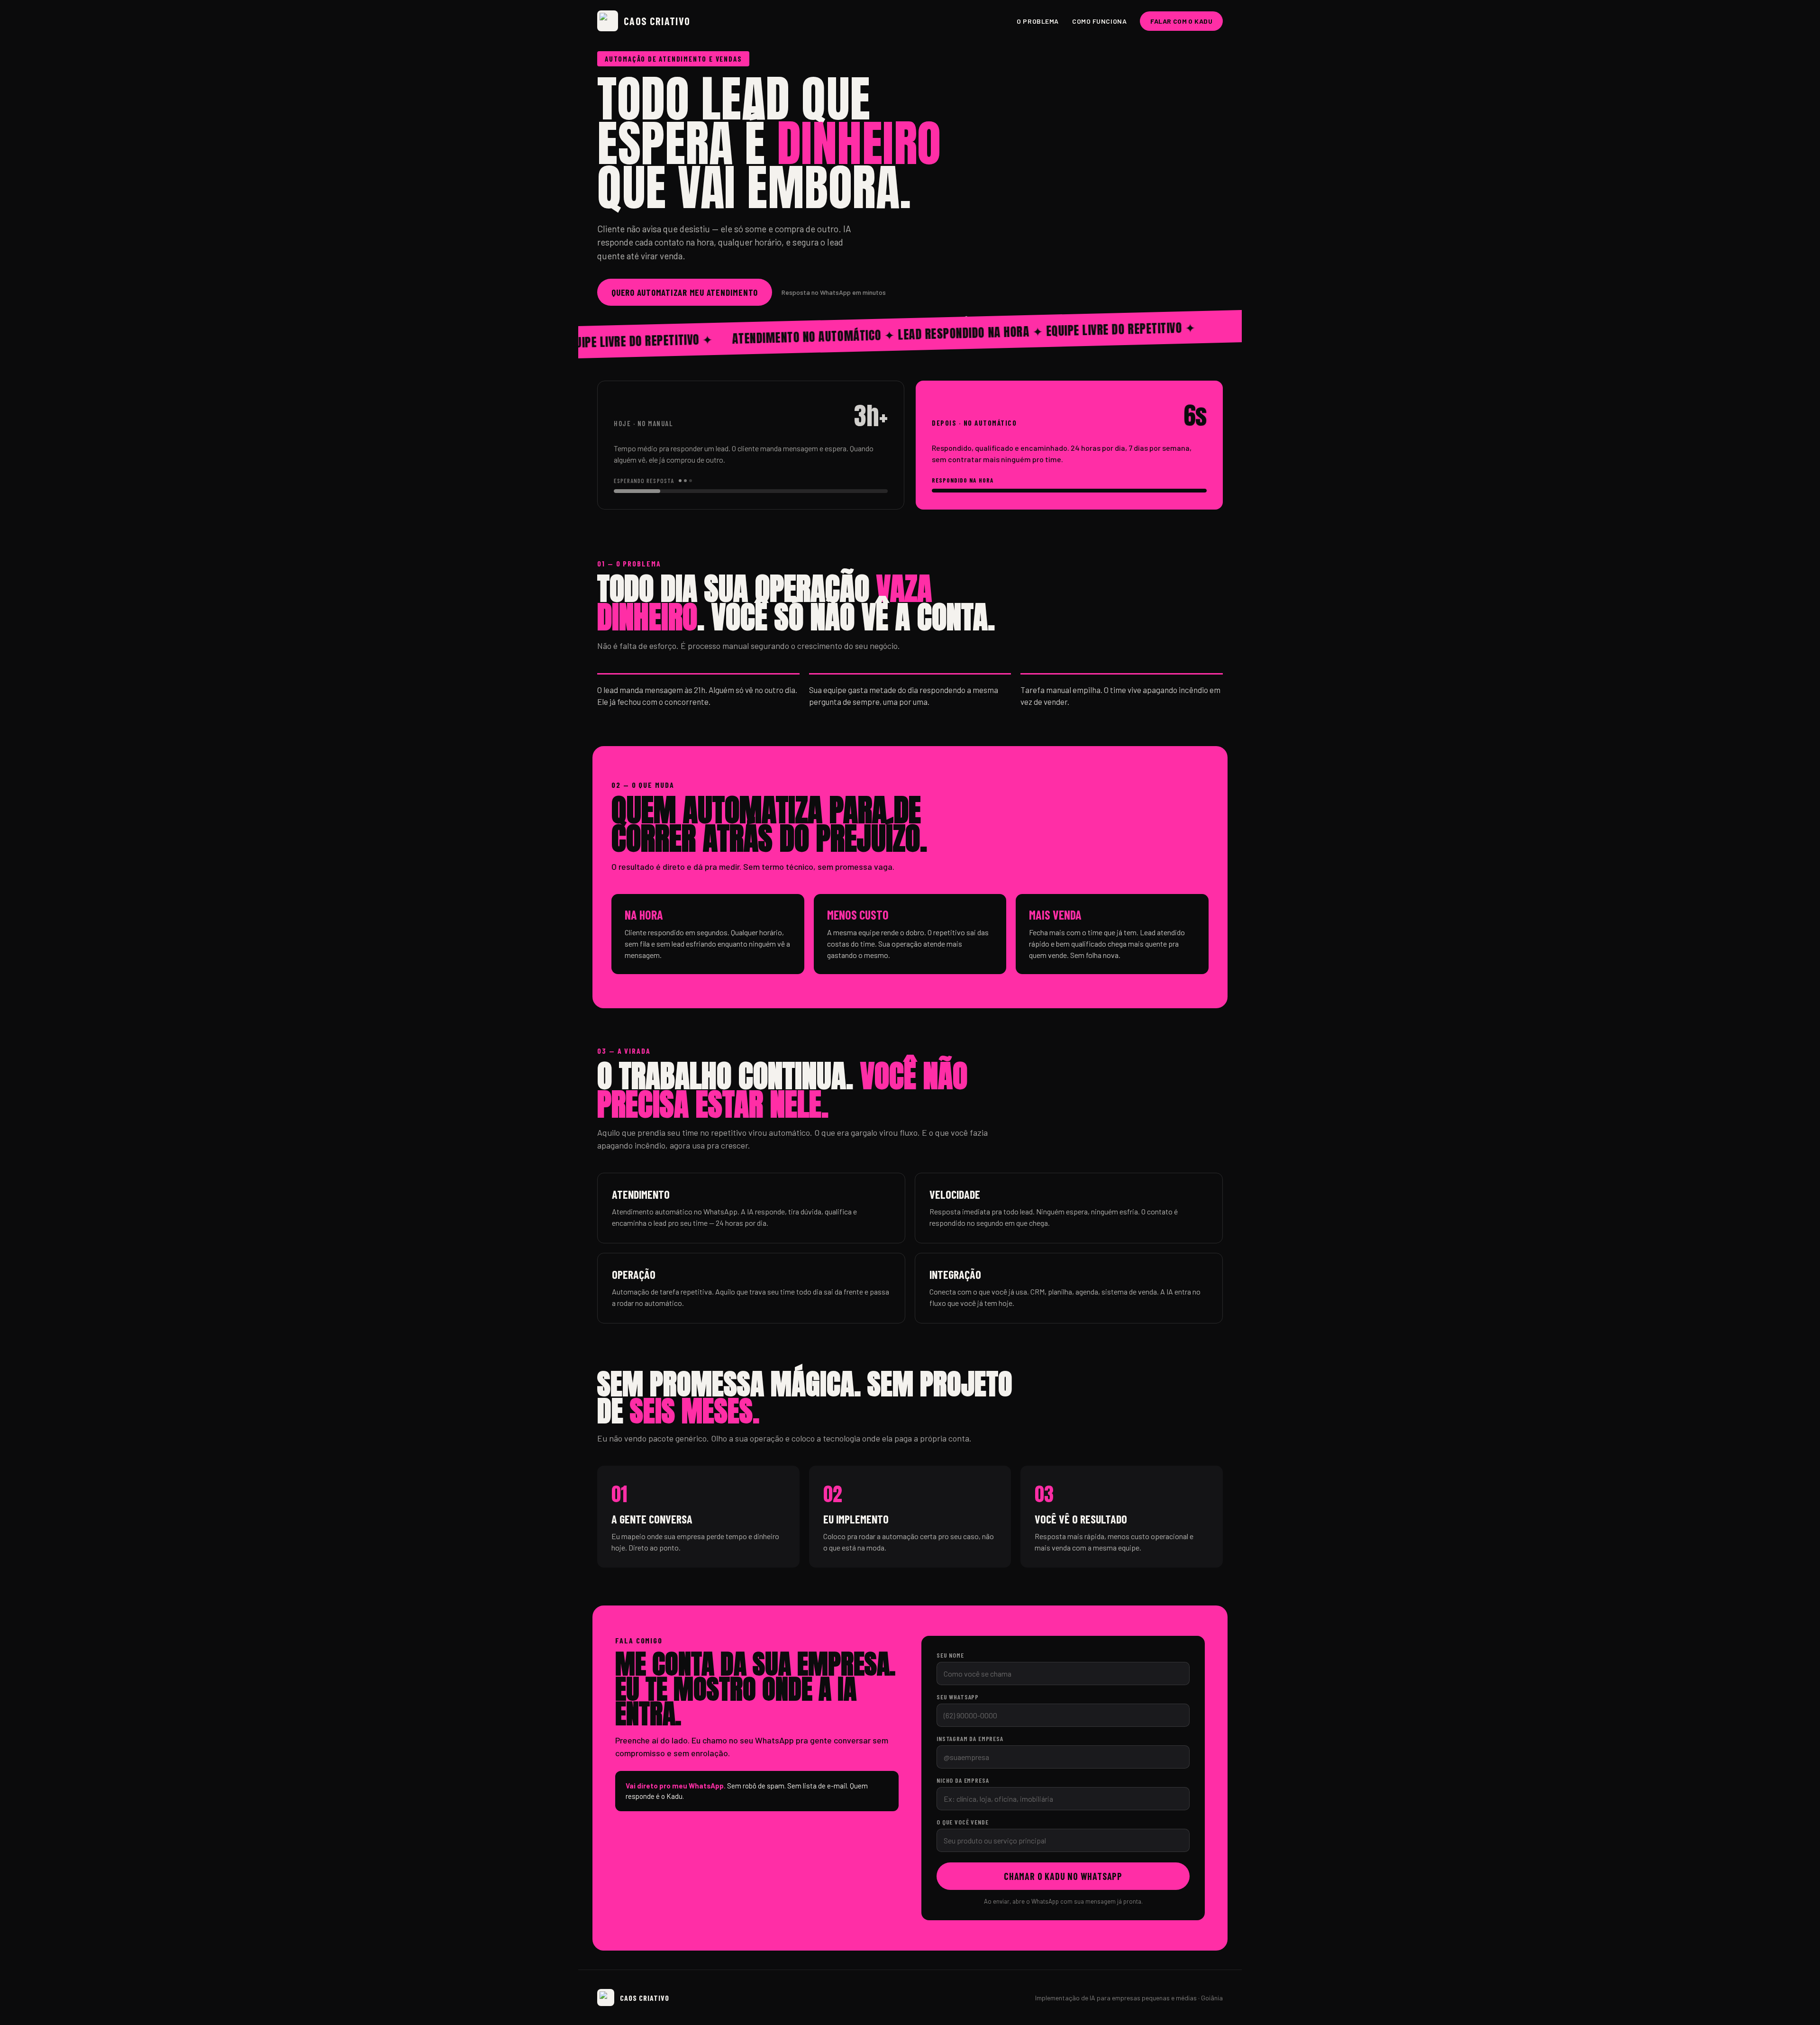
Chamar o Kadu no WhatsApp (1063, 1876)
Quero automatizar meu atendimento (685, 292)
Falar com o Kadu (1181, 21)
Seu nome (950, 1655)
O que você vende (962, 1822)
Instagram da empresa (970, 1738)
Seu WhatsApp (958, 1697)
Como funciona (1099, 21)
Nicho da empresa (963, 1780)
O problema (1038, 21)
